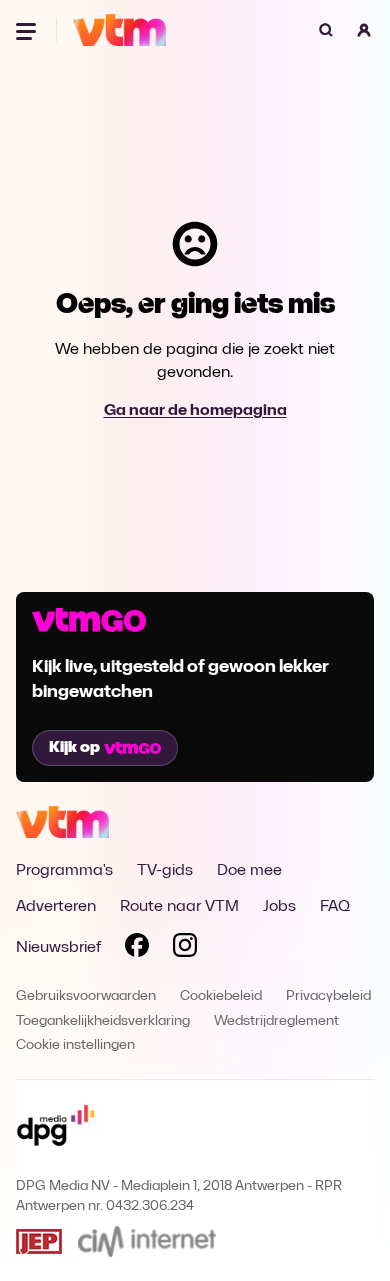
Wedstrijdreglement (276, 1021)
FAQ (335, 907)
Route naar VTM (179, 907)
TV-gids (165, 871)
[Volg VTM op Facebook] (137, 949)
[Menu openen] (28, 30)
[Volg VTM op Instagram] (185, 949)
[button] (364, 30)
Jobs (279, 907)
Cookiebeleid (221, 996)
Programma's (64, 871)
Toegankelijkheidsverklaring (103, 1021)
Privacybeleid (328, 996)
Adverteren (56, 907)
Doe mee (249, 871)
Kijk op (74, 748)
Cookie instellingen (75, 1045)
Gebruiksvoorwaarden (86, 996)
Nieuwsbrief (58, 948)
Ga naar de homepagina (195, 411)
